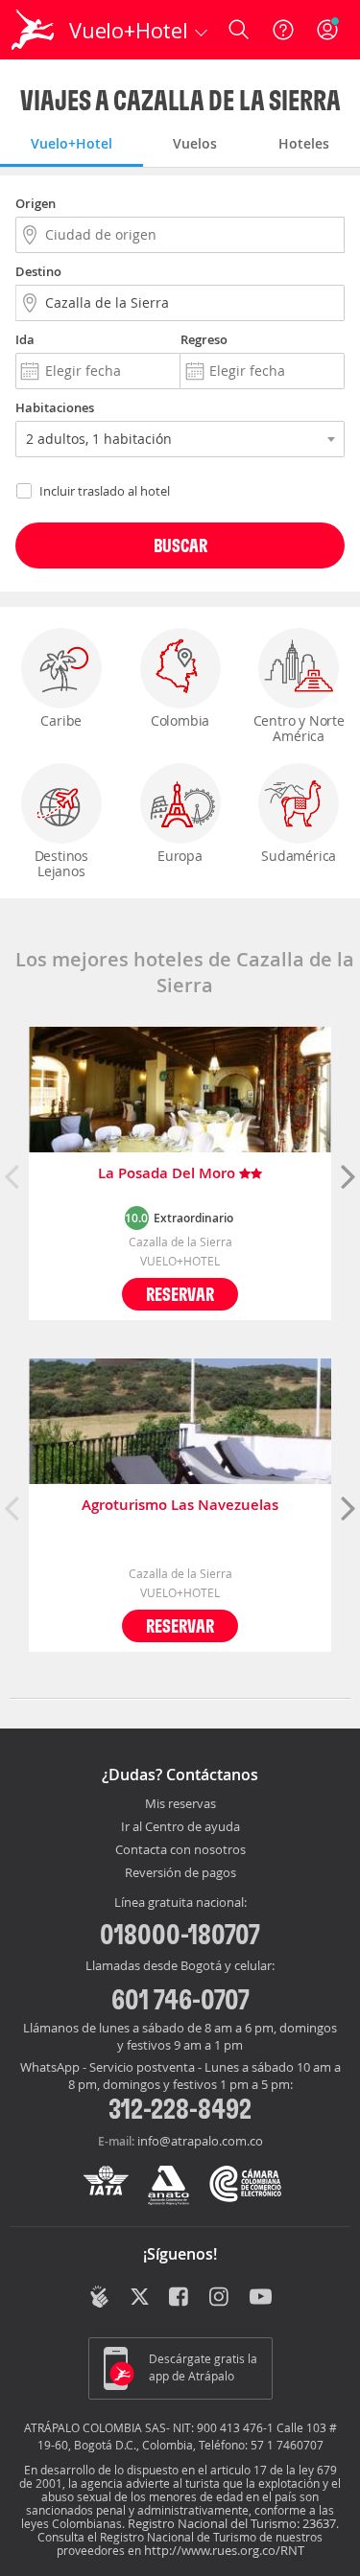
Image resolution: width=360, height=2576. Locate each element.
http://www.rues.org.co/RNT (224, 2550)
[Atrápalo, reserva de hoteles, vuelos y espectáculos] (33, 30)
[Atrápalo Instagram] (220, 2299)
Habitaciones (55, 407)
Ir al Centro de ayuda (180, 1827)
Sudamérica (299, 856)
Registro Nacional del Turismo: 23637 (232, 2523)
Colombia (180, 720)
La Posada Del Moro (168, 1174)
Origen (36, 203)
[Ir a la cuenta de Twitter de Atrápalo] (140, 2299)
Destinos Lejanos (61, 863)
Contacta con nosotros (180, 1850)
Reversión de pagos (180, 1873)
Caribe (61, 720)
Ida (25, 339)
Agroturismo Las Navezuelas (180, 1506)
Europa (180, 856)
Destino (38, 271)
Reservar (180, 1294)
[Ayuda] (283, 30)
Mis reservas (180, 1804)
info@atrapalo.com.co (200, 2141)
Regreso (204, 339)
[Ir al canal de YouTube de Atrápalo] (261, 2299)
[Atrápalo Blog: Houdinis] (99, 2297)
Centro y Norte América (299, 728)
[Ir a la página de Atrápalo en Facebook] (180, 2299)
